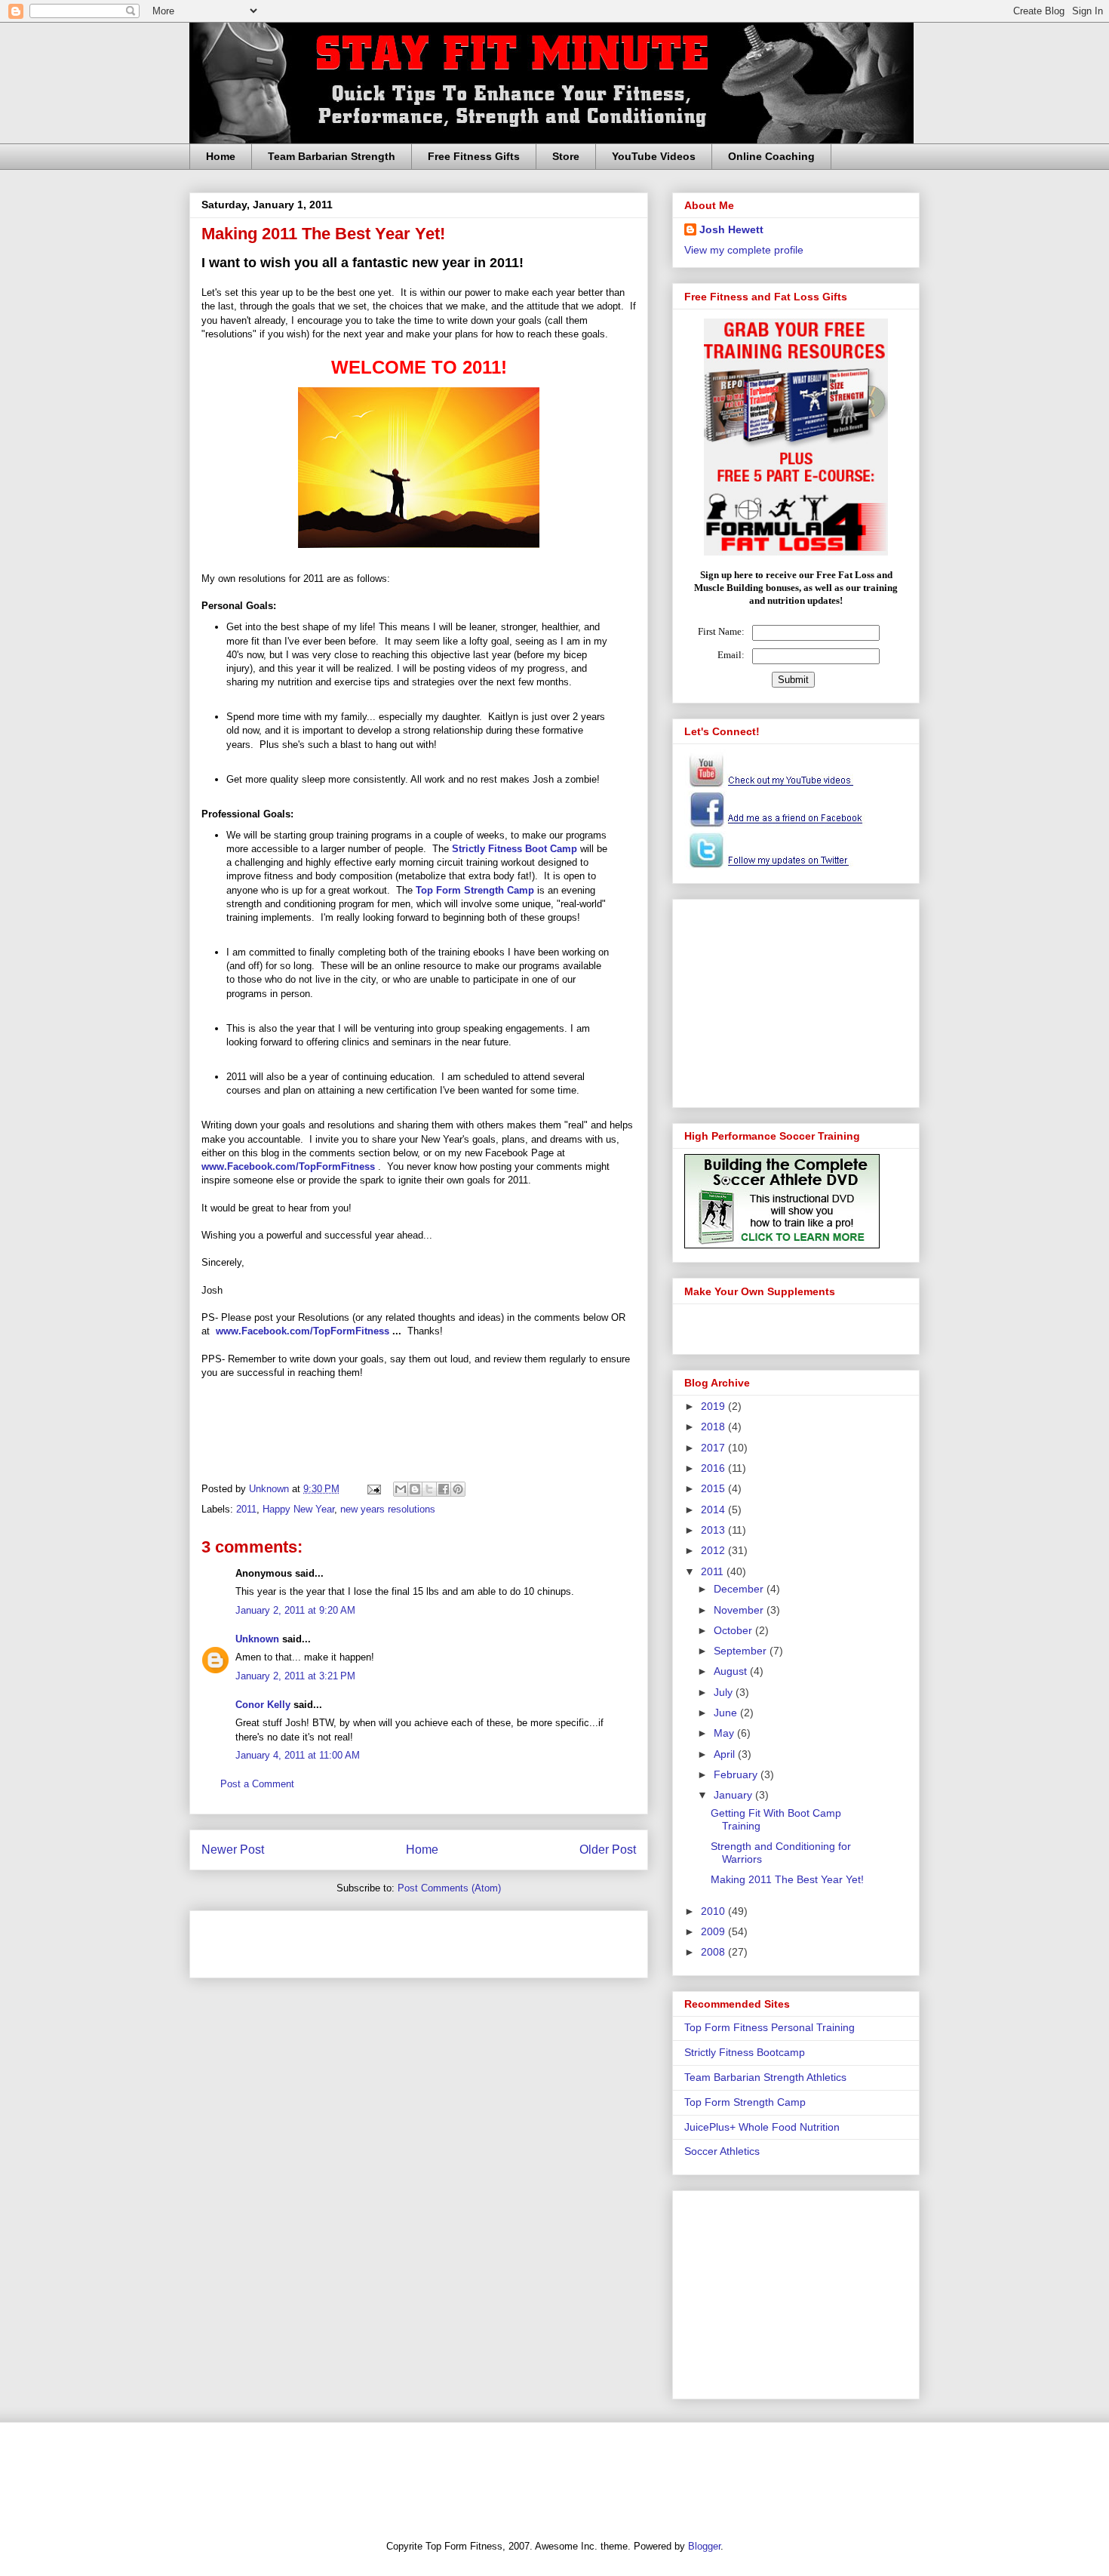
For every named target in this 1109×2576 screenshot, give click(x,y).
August (732, 1671)
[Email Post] (373, 1489)
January (734, 1795)
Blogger (704, 2546)
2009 (714, 1931)
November (740, 1610)
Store (566, 156)
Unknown (257, 1639)
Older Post (608, 1850)
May (725, 1733)
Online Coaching (771, 156)
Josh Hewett (731, 229)
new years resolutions (388, 1509)
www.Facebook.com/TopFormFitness (303, 1331)
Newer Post (233, 1850)
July (725, 1692)
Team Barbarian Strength (332, 156)
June (727, 1713)
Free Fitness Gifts (474, 156)
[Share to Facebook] (444, 1489)
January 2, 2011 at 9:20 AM (295, 1610)
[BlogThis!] (415, 1489)
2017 (714, 1448)
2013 (714, 1530)
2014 (714, 1510)
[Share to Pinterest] (458, 1489)
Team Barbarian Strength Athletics (765, 2077)
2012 (714, 1550)
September (742, 1651)
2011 (246, 1509)
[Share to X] (429, 1489)
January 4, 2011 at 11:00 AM (298, 1755)
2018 (714, 1426)
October (734, 1630)
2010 (714, 1911)
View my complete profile (744, 250)
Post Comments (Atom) (449, 1888)
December (740, 1589)
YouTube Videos (654, 156)
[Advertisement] (378, 1939)
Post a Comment (257, 1784)
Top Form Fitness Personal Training (770, 2027)
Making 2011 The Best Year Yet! (787, 1879)
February (737, 1774)
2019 (714, 1406)
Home (221, 156)
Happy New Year (298, 1509)
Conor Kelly (263, 1705)
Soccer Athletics (722, 2151)
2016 (714, 1468)
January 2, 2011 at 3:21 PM (295, 1676)
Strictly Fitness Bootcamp (745, 2052)
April (726, 1754)
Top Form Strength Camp (475, 890)
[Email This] (401, 1489)
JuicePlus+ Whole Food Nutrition (762, 2127)
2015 (714, 1488)
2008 (714, 1952)
